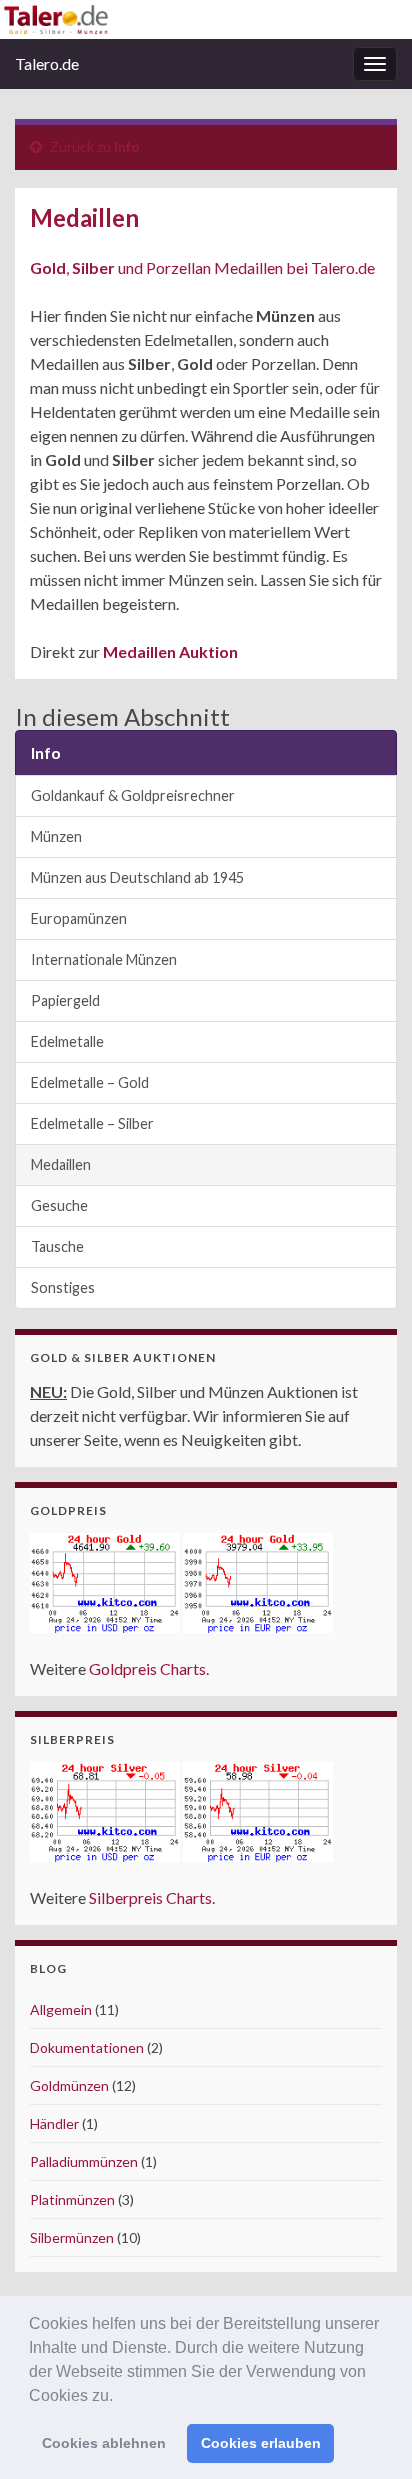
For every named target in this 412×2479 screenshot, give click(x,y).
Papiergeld (65, 1000)
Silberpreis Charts (150, 1897)
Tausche (57, 1246)
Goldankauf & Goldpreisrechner (133, 795)
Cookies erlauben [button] (261, 2443)
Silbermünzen (72, 2237)
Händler (54, 2123)
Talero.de (47, 63)
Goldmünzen (69, 2085)
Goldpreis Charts (147, 1668)
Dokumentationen (87, 2047)
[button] (120, 2397)
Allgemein (61, 2009)
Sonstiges (63, 1287)
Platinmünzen (72, 2199)
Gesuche (59, 1205)
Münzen (56, 836)
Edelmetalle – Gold (90, 1082)
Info (127, 146)
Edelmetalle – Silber (92, 1123)
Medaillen (61, 1164)
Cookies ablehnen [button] (104, 2443)
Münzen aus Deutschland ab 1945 (137, 877)
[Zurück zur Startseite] (206, 19)
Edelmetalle (67, 1041)
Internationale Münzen (104, 959)
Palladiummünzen (84, 2161)
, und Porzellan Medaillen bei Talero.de (202, 267)
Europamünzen (79, 918)
